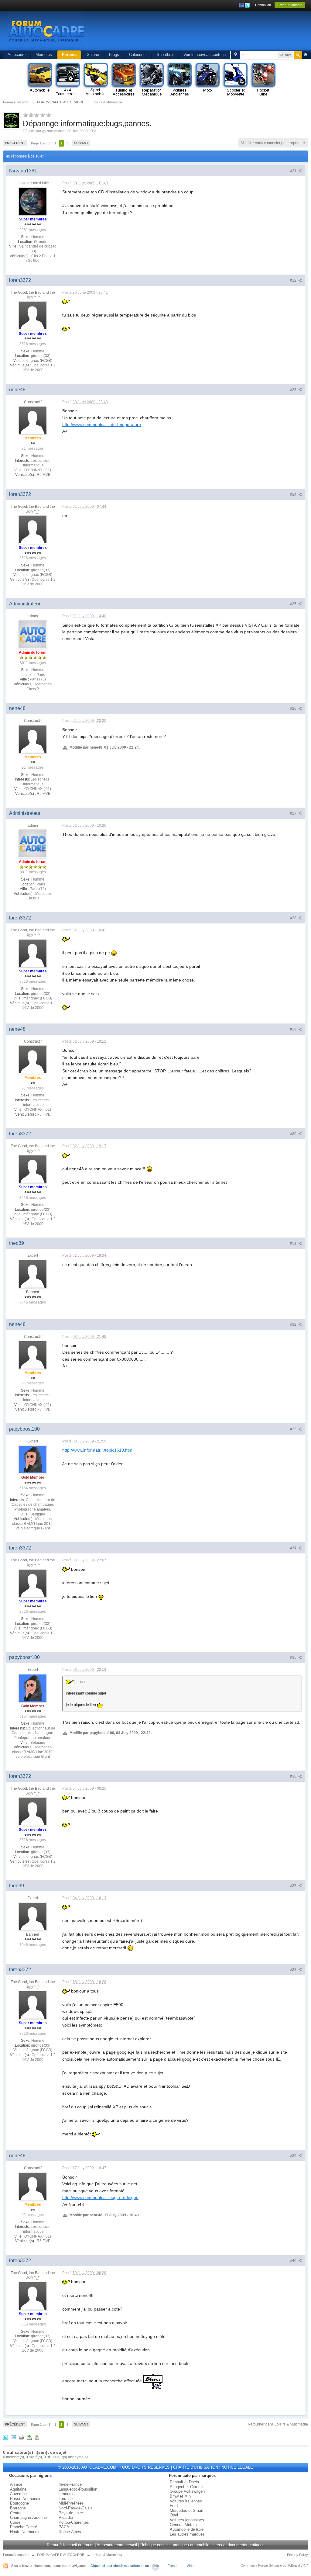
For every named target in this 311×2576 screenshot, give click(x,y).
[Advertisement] (191, 32)
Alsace (16, 2484)
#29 (294, 1029)
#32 (294, 1324)
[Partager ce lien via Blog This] (37, 2437)
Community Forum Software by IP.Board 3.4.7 (274, 2565)
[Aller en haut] (155, 2567)
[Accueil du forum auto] (46, 30)
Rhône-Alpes (70, 2532)
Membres (44, 55)
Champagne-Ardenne (28, 2517)
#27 (294, 813)
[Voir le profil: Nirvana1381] (33, 201)
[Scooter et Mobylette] (235, 80)
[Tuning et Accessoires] (123, 80)
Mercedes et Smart (187, 2510)
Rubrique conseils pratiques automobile (175, 2545)
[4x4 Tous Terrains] (67, 80)
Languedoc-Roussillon (78, 2489)
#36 (294, 1776)
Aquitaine (18, 2489)
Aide (190, 2566)
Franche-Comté (24, 2527)
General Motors (183, 2525)
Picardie (66, 2517)
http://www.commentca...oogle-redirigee (100, 2197)
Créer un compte (290, 5)
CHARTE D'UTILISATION (196, 2467)
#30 (294, 1134)
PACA (64, 2527)
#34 (294, 1548)
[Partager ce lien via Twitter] (5, 2437)
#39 (294, 2156)
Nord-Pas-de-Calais (76, 2508)
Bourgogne (19, 2503)
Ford (174, 2506)
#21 (294, 171)
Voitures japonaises (187, 2520)
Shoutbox (165, 55)
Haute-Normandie (25, 2532)
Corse (15, 2522)
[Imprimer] (21, 2437)
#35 (294, 1657)
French (173, 2566)
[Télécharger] (29, 2437)
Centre (16, 2513)
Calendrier (138, 55)
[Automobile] (39, 80)
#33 (294, 1429)
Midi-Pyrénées (71, 2503)
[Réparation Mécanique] (151, 80)
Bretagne (18, 2508)
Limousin (67, 2494)
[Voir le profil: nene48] (33, 420)
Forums (69, 55)
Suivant (81, 143)
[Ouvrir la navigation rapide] (236, 55)
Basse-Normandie (26, 2499)
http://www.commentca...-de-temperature (102, 424)
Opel (174, 2515)
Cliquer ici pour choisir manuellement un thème (125, 2566)
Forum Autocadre (16, 2555)
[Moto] (207, 80)
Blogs (114, 55)
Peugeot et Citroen (186, 2487)
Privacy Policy (297, 2555)
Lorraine (66, 2499)
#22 (294, 280)
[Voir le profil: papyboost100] (33, 1459)
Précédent (15, 143)
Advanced (306, 55)
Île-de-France (70, 2484)
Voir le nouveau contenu (205, 55)
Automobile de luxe (187, 2529)
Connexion (263, 5)
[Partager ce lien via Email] (13, 2437)
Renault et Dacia (184, 2482)
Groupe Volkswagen (187, 2491)
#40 (294, 2261)
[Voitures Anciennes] (179, 80)
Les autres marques (187, 2534)
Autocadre (17, 55)
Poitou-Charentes (74, 2522)
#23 (294, 390)
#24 (294, 494)
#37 (294, 1886)
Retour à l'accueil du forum (70, 2545)
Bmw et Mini (181, 2496)
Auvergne (18, 2494)
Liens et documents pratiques (239, 2545)
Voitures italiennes (186, 2501)
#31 (294, 1243)
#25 (294, 604)
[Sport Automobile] (95, 80)
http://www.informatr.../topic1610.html (98, 1450)
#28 (294, 918)
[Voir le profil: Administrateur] (33, 634)
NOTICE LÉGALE (237, 2467)
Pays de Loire (71, 2513)
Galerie (93, 55)
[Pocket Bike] (263, 80)
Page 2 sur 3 (41, 143)
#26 (294, 708)
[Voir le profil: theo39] (33, 1274)
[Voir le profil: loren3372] (33, 315)
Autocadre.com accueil (117, 2545)
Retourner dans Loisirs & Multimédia (278, 2424)
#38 (294, 1970)
